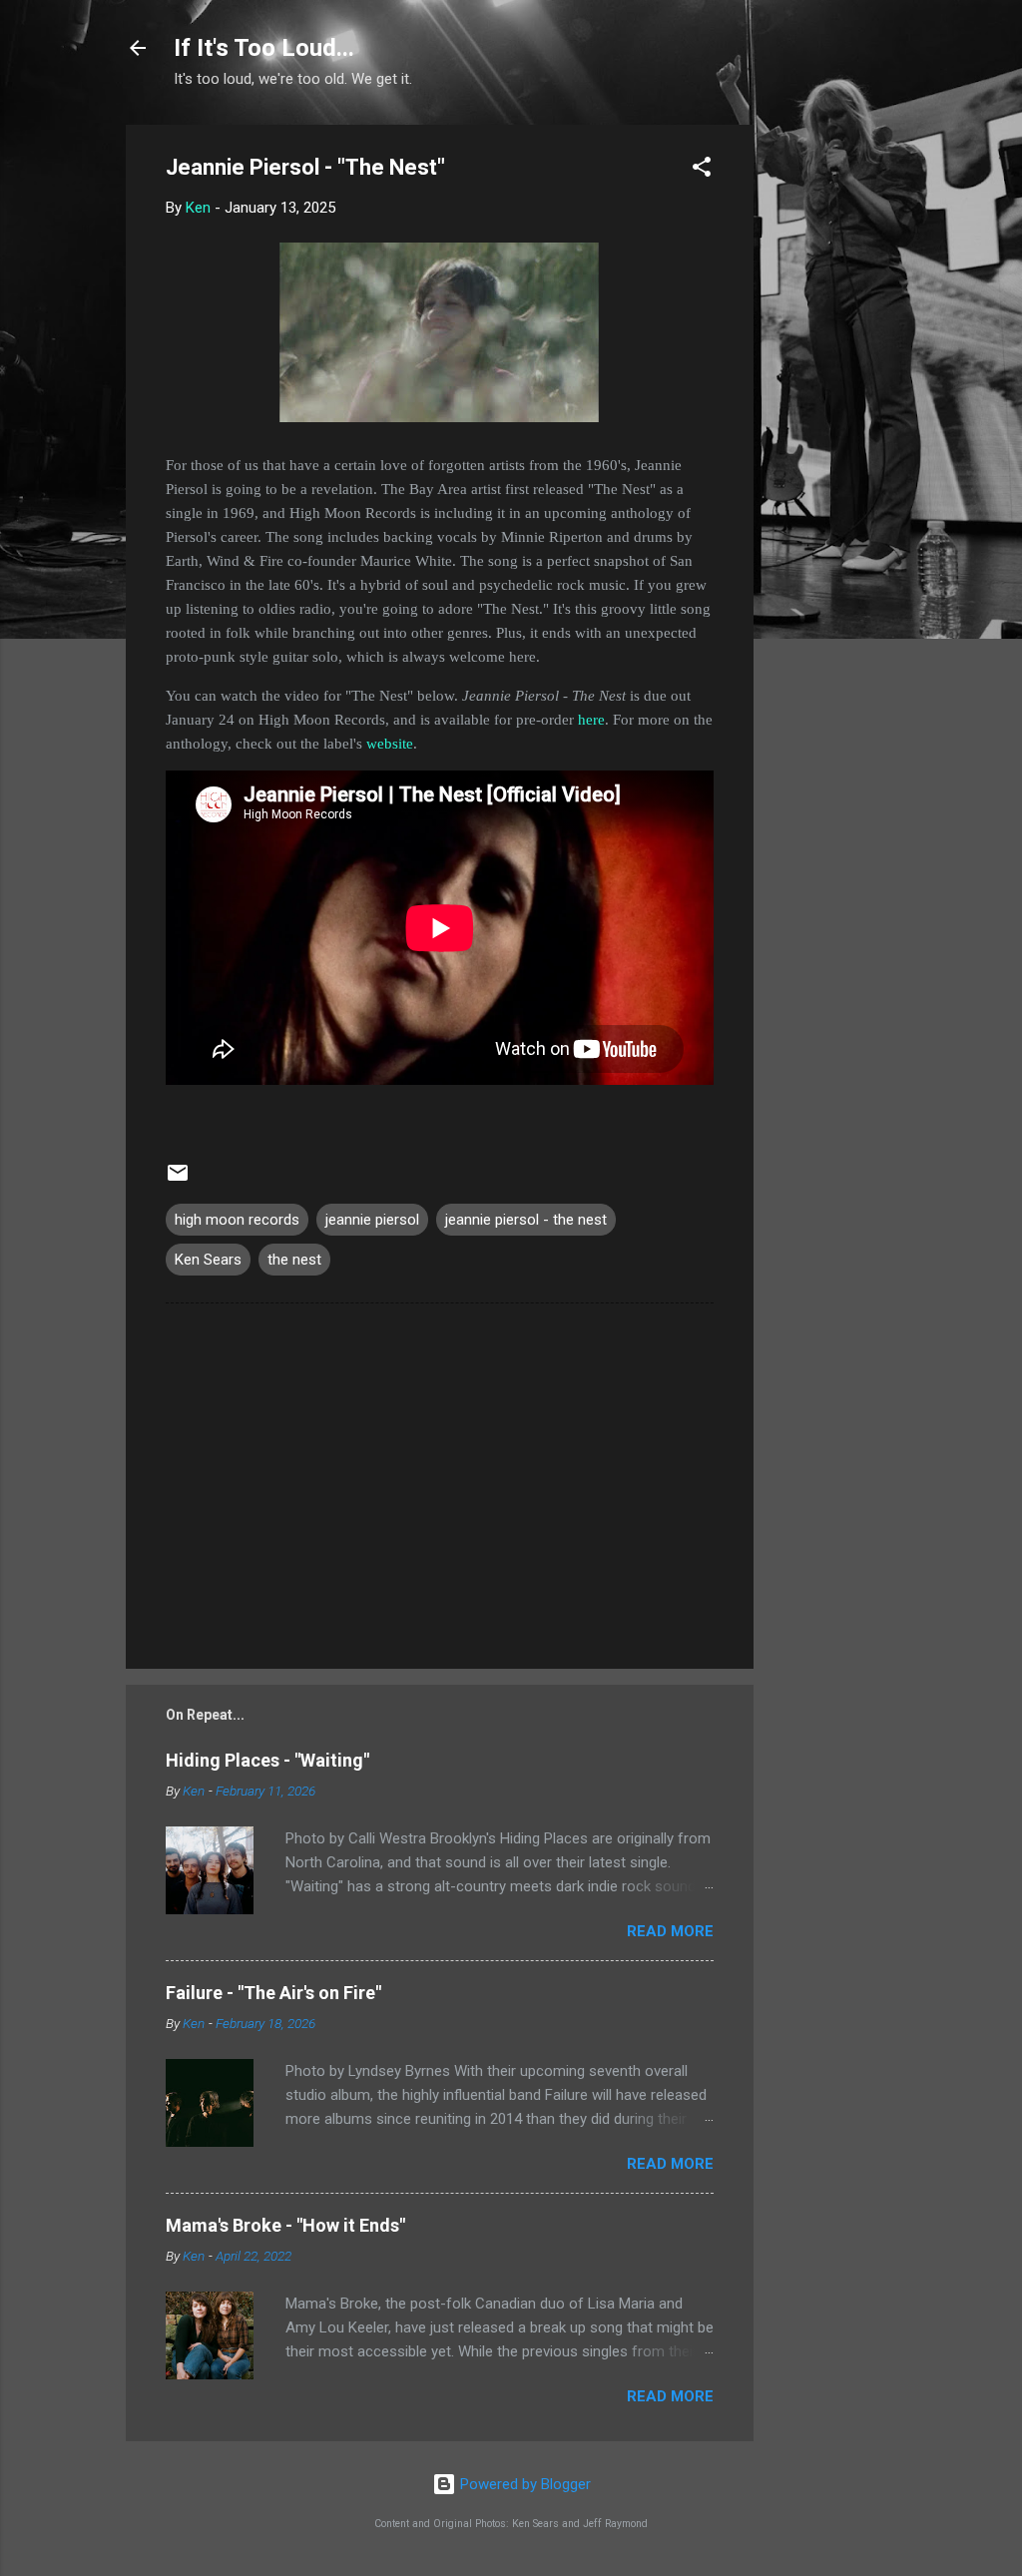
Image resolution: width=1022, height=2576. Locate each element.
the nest (294, 1260)
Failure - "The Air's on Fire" (273, 1993)
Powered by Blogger (523, 2484)
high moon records (237, 1220)
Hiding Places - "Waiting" (267, 1760)
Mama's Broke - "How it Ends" (285, 2225)
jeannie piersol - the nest (526, 1220)
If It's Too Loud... (264, 48)
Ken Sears (208, 1260)
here (591, 720)
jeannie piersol (372, 1220)
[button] (702, 170)
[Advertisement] (833, 424)
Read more (670, 1931)
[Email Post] (178, 1180)
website (390, 744)
